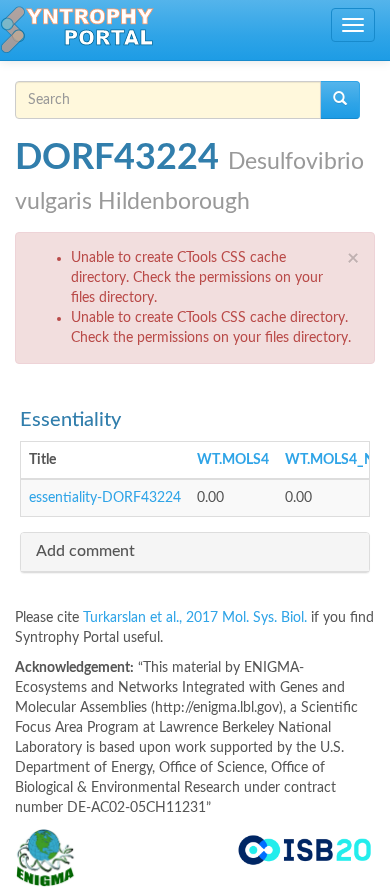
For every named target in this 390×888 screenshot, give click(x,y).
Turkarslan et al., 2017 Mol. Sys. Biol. (197, 618)
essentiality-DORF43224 (105, 498)
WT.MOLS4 (233, 460)
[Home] (77, 30)
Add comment (85, 551)
